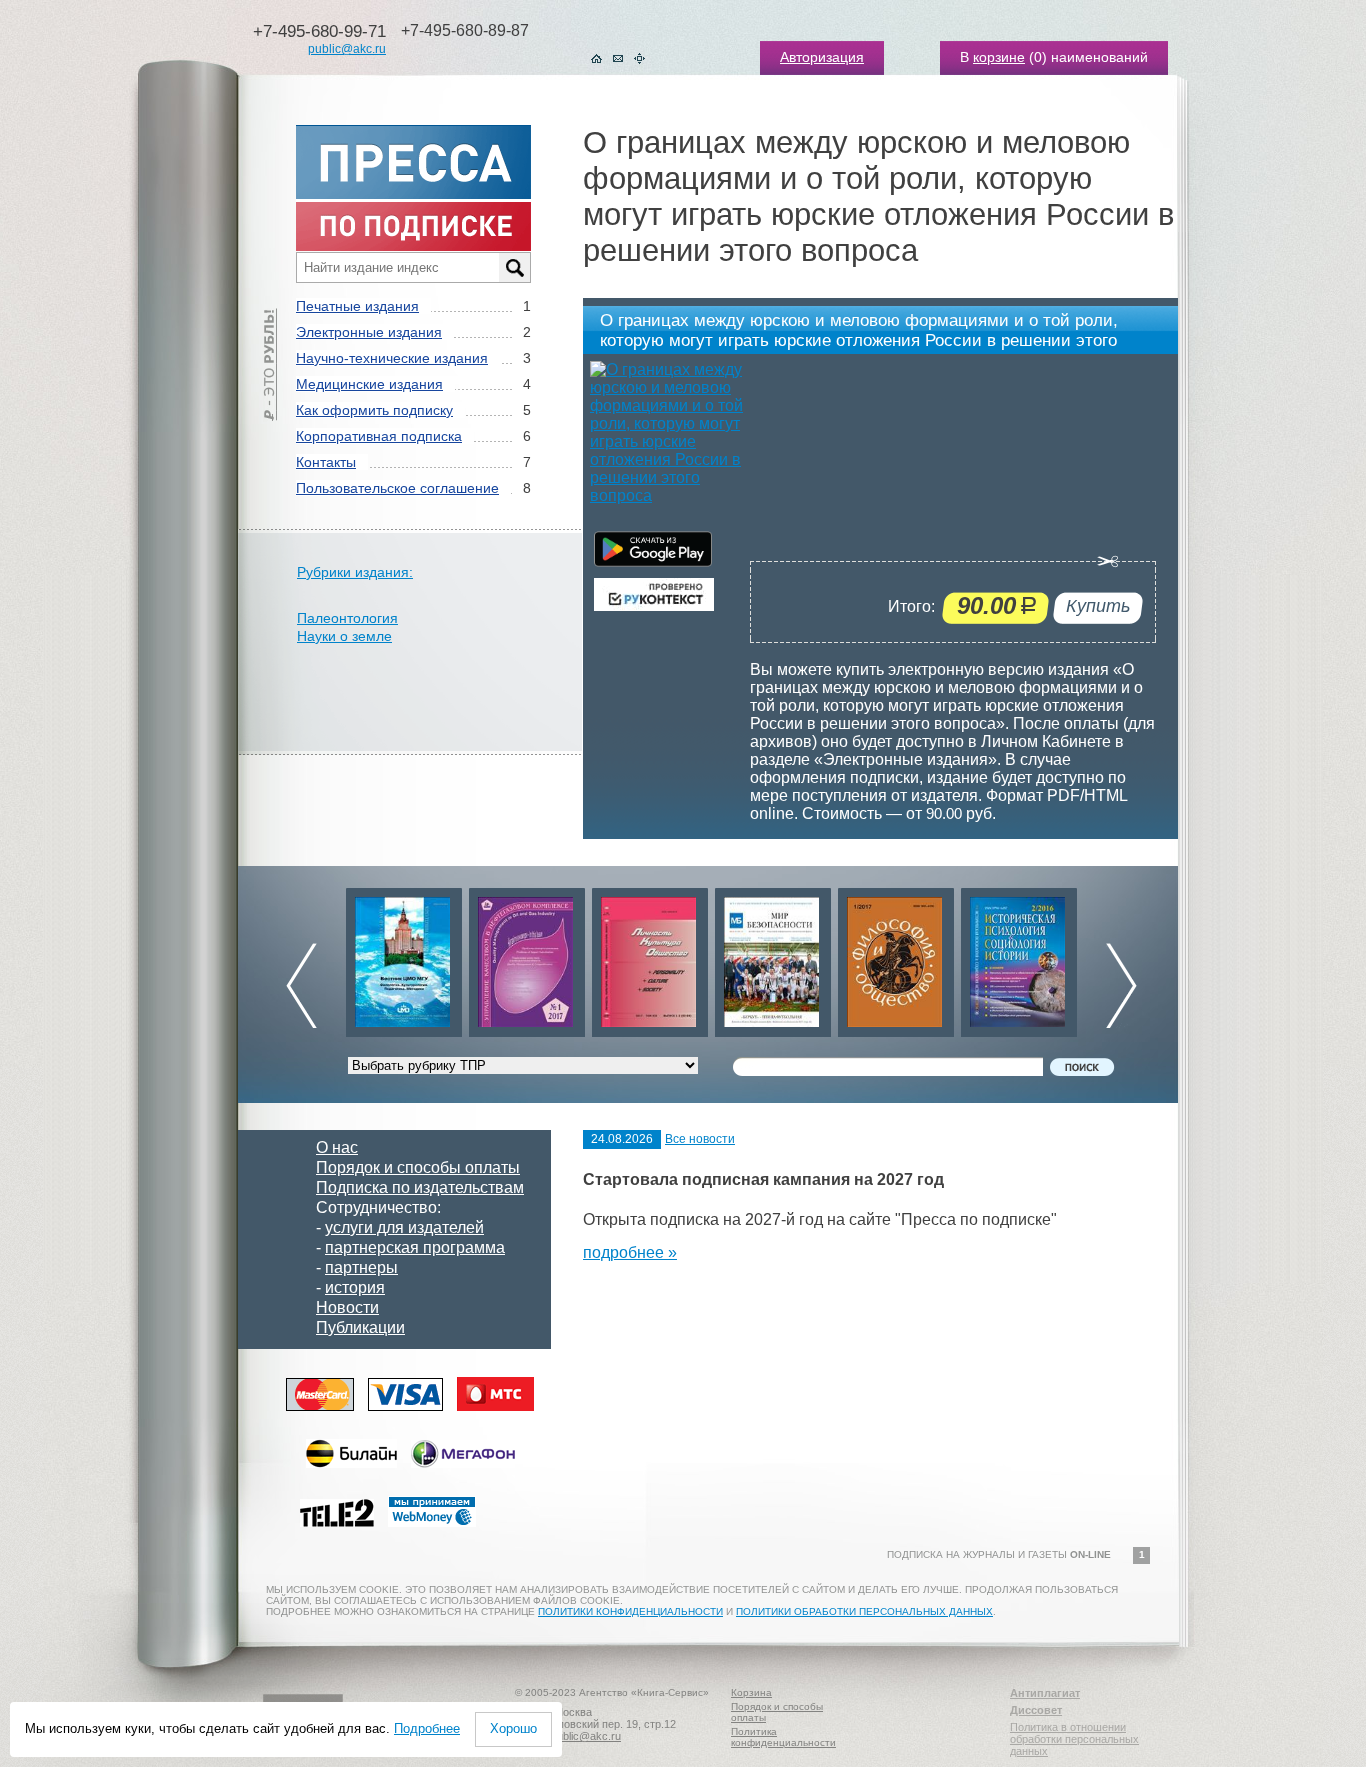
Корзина (751, 1692)
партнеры (361, 1267)
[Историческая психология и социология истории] (990, 957)
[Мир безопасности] (744, 957)
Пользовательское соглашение (397, 488)
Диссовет (1036, 1710)
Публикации (360, 1327)
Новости (347, 1307)
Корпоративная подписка (379, 436)
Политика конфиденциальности (783, 1737)
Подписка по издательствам (420, 1187)
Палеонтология (347, 618)
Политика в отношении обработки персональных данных (1074, 1739)
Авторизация (822, 57)
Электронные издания (369, 332)
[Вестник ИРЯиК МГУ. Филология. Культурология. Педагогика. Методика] (375, 957)
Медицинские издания (369, 384)
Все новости (700, 1139)
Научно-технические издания (392, 358)
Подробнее (427, 1728)
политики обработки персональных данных (864, 1611)
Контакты (326, 462)
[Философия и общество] (867, 957)
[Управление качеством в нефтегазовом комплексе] (498, 957)
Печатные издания (357, 306)
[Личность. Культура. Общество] (621, 957)
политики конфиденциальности (630, 1611)
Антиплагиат (1045, 1693)
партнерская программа (415, 1247)
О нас (337, 1147)
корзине (999, 57)
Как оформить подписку (374, 410)
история (355, 1287)
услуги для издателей (404, 1227)
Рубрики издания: (355, 572)
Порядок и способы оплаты (418, 1167)
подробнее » (630, 1252)
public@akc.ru (347, 49)
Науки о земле (344, 636)
